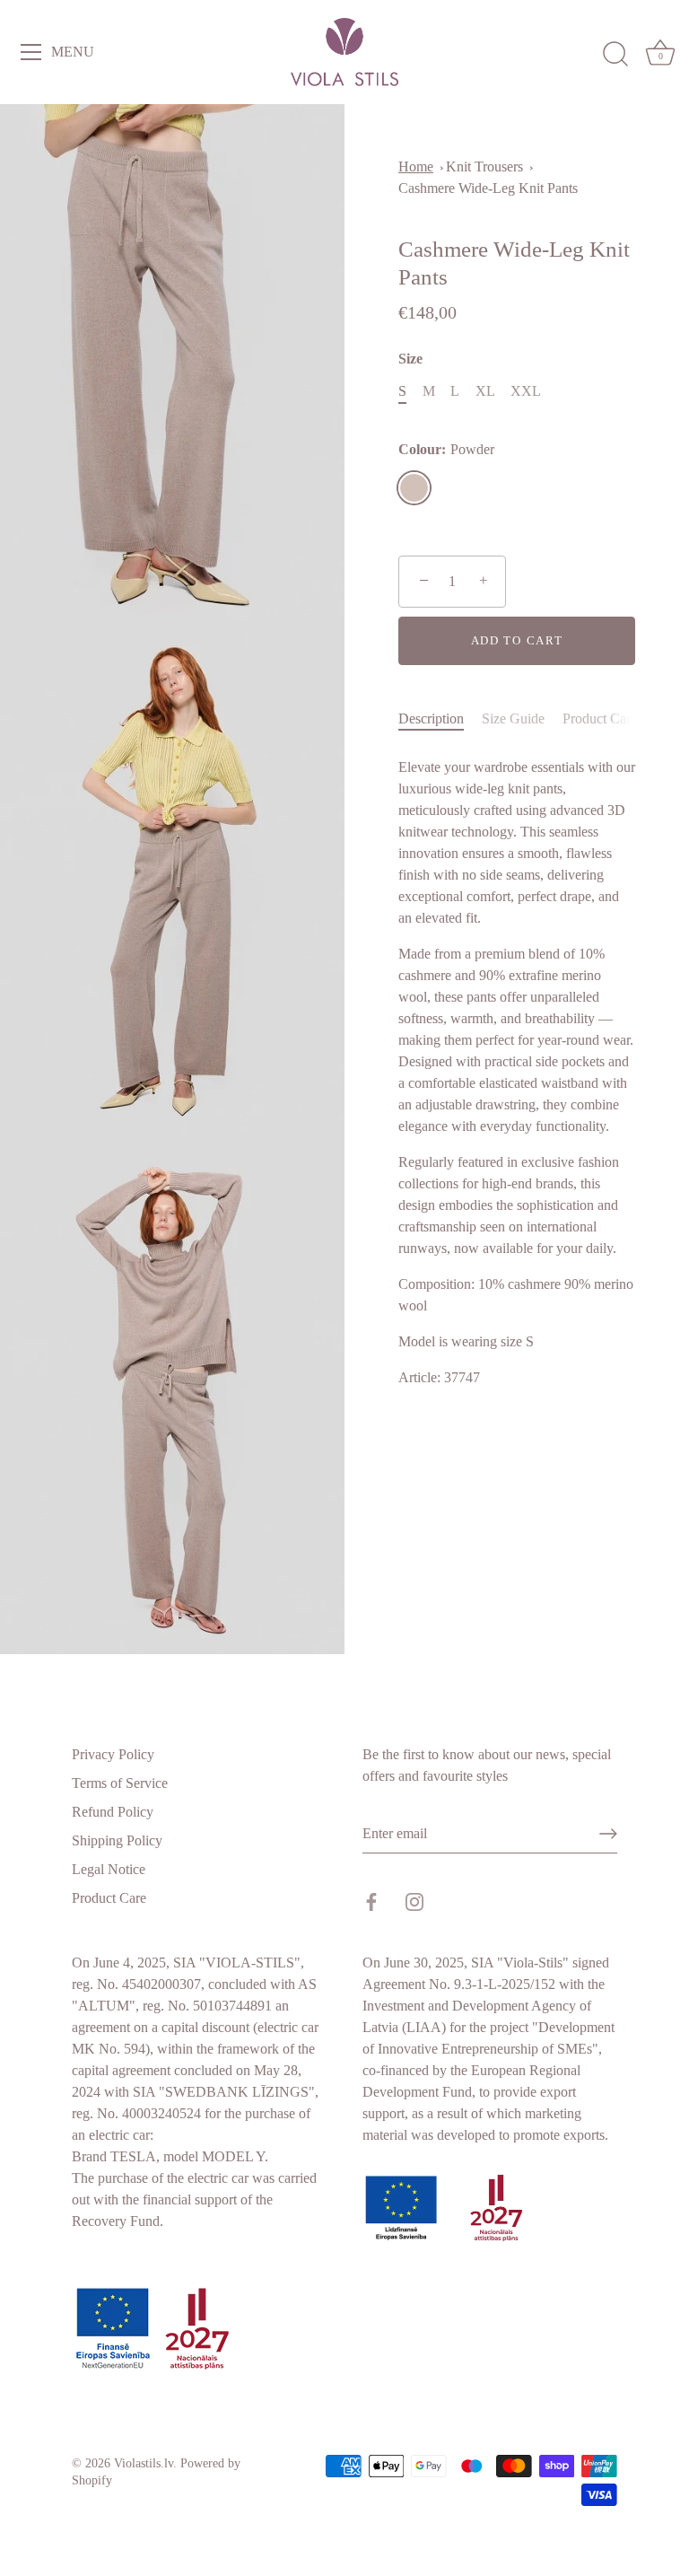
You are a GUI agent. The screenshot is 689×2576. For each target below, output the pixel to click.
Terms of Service (120, 1783)
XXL (526, 391)
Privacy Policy (113, 1754)
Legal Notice (109, 1869)
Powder (414, 488)
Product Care (600, 718)
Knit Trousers (484, 166)
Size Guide (513, 718)
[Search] (615, 55)
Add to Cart (517, 640)
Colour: (446, 449)
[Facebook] (371, 1900)
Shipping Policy (117, 1840)
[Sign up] (608, 1834)
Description (431, 718)
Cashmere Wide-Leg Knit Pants (488, 188)
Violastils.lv (144, 2463)
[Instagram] (414, 1900)
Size (410, 359)
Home (416, 166)
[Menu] (31, 52)
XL (485, 391)
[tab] (440, 719)
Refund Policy (113, 1812)
